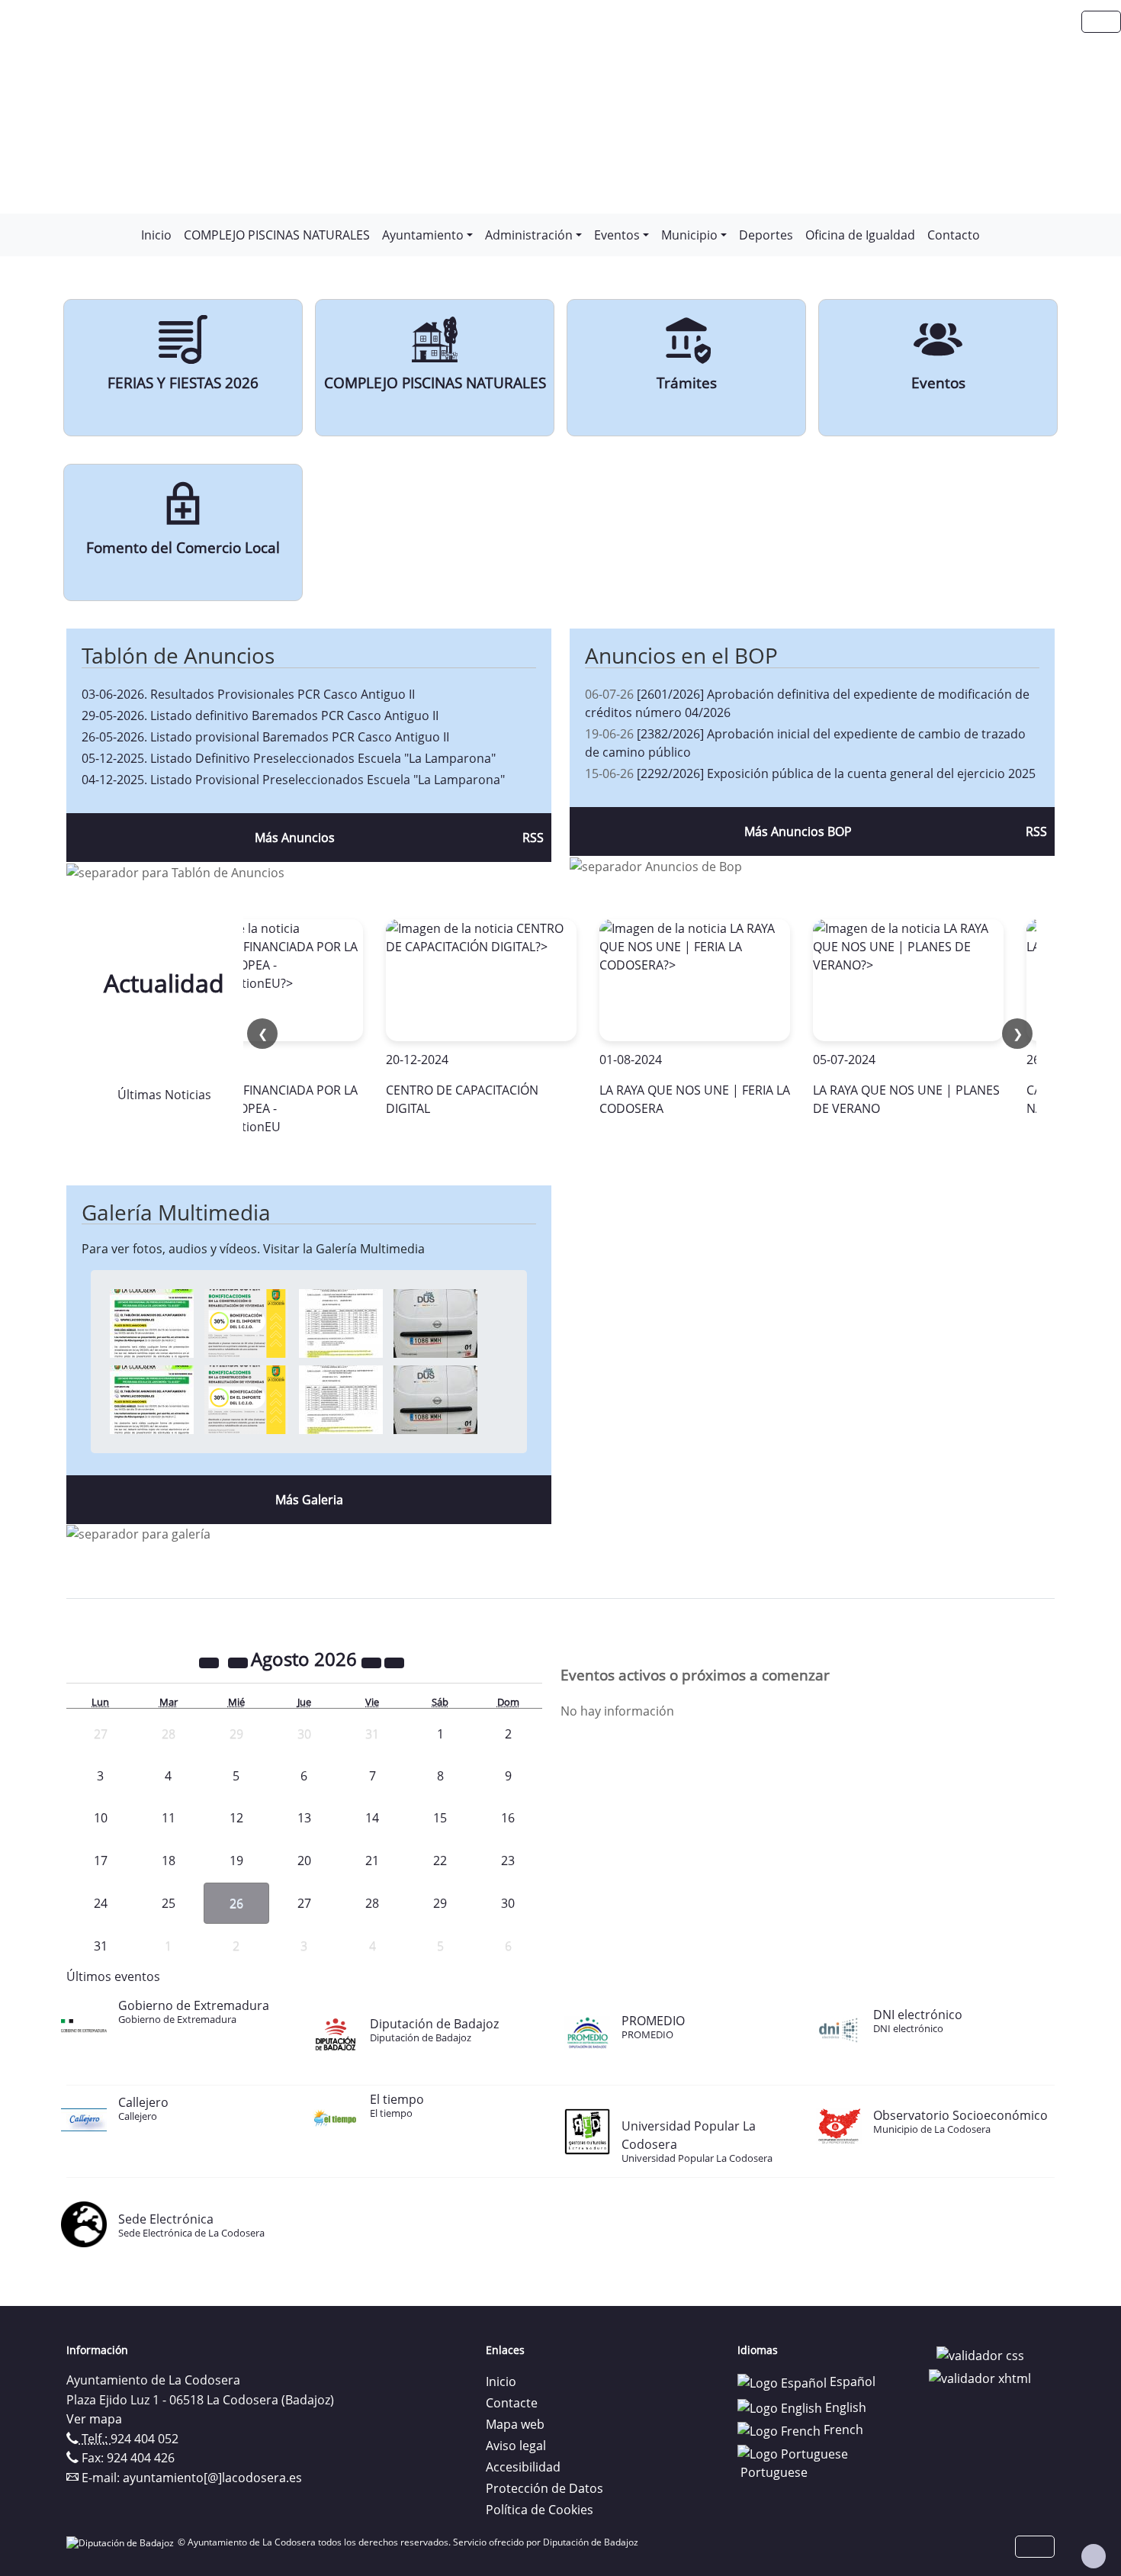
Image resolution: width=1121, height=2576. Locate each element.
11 (169, 1818)
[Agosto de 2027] (373, 1661)
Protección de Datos (544, 2488)
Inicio (156, 235)
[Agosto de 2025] (210, 1661)
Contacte (512, 2403)
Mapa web (515, 2424)
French (842, 2430)
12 (236, 1818)
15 (440, 1818)
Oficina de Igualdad (860, 235)
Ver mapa (94, 2419)
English (844, 2407)
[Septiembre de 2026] (394, 1661)
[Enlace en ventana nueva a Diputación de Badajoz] (122, 2542)
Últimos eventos (113, 1976)
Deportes (766, 235)
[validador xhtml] (980, 2377)
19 (236, 1860)
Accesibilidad (523, 2467)
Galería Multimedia (176, 1212)
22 (440, 1860)
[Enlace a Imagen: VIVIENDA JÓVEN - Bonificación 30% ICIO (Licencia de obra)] (246, 1323)
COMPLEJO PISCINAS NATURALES (277, 235)
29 (440, 1903)
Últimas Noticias (164, 1095)
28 (372, 1903)
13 (304, 1818)
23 (508, 1860)
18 (169, 1860)
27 (304, 1903)
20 (304, 1860)
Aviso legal (516, 2446)
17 (101, 1860)
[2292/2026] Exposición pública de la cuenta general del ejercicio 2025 (836, 773)
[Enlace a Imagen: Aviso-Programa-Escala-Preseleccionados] (152, 1323)
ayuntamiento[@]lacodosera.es (212, 2478)
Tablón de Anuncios (178, 655)
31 (101, 1946)
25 (169, 1903)
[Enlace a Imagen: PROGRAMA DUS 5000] (435, 1323)
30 (508, 1903)
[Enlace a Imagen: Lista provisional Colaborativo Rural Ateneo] (341, 1323)
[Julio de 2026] (239, 1661)
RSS (533, 838)
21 (372, 1860)
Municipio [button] (689, 235)
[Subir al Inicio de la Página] (1094, 2556)
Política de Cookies (540, 2510)
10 (101, 1818)
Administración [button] (529, 235)
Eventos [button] (617, 235)
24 (101, 1903)
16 (508, 1818)
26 (236, 1903)
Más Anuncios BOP (798, 831)
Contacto (954, 235)
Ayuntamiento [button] (423, 235)
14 (372, 1818)
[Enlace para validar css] (980, 2355)
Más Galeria (309, 1500)
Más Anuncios (295, 838)
